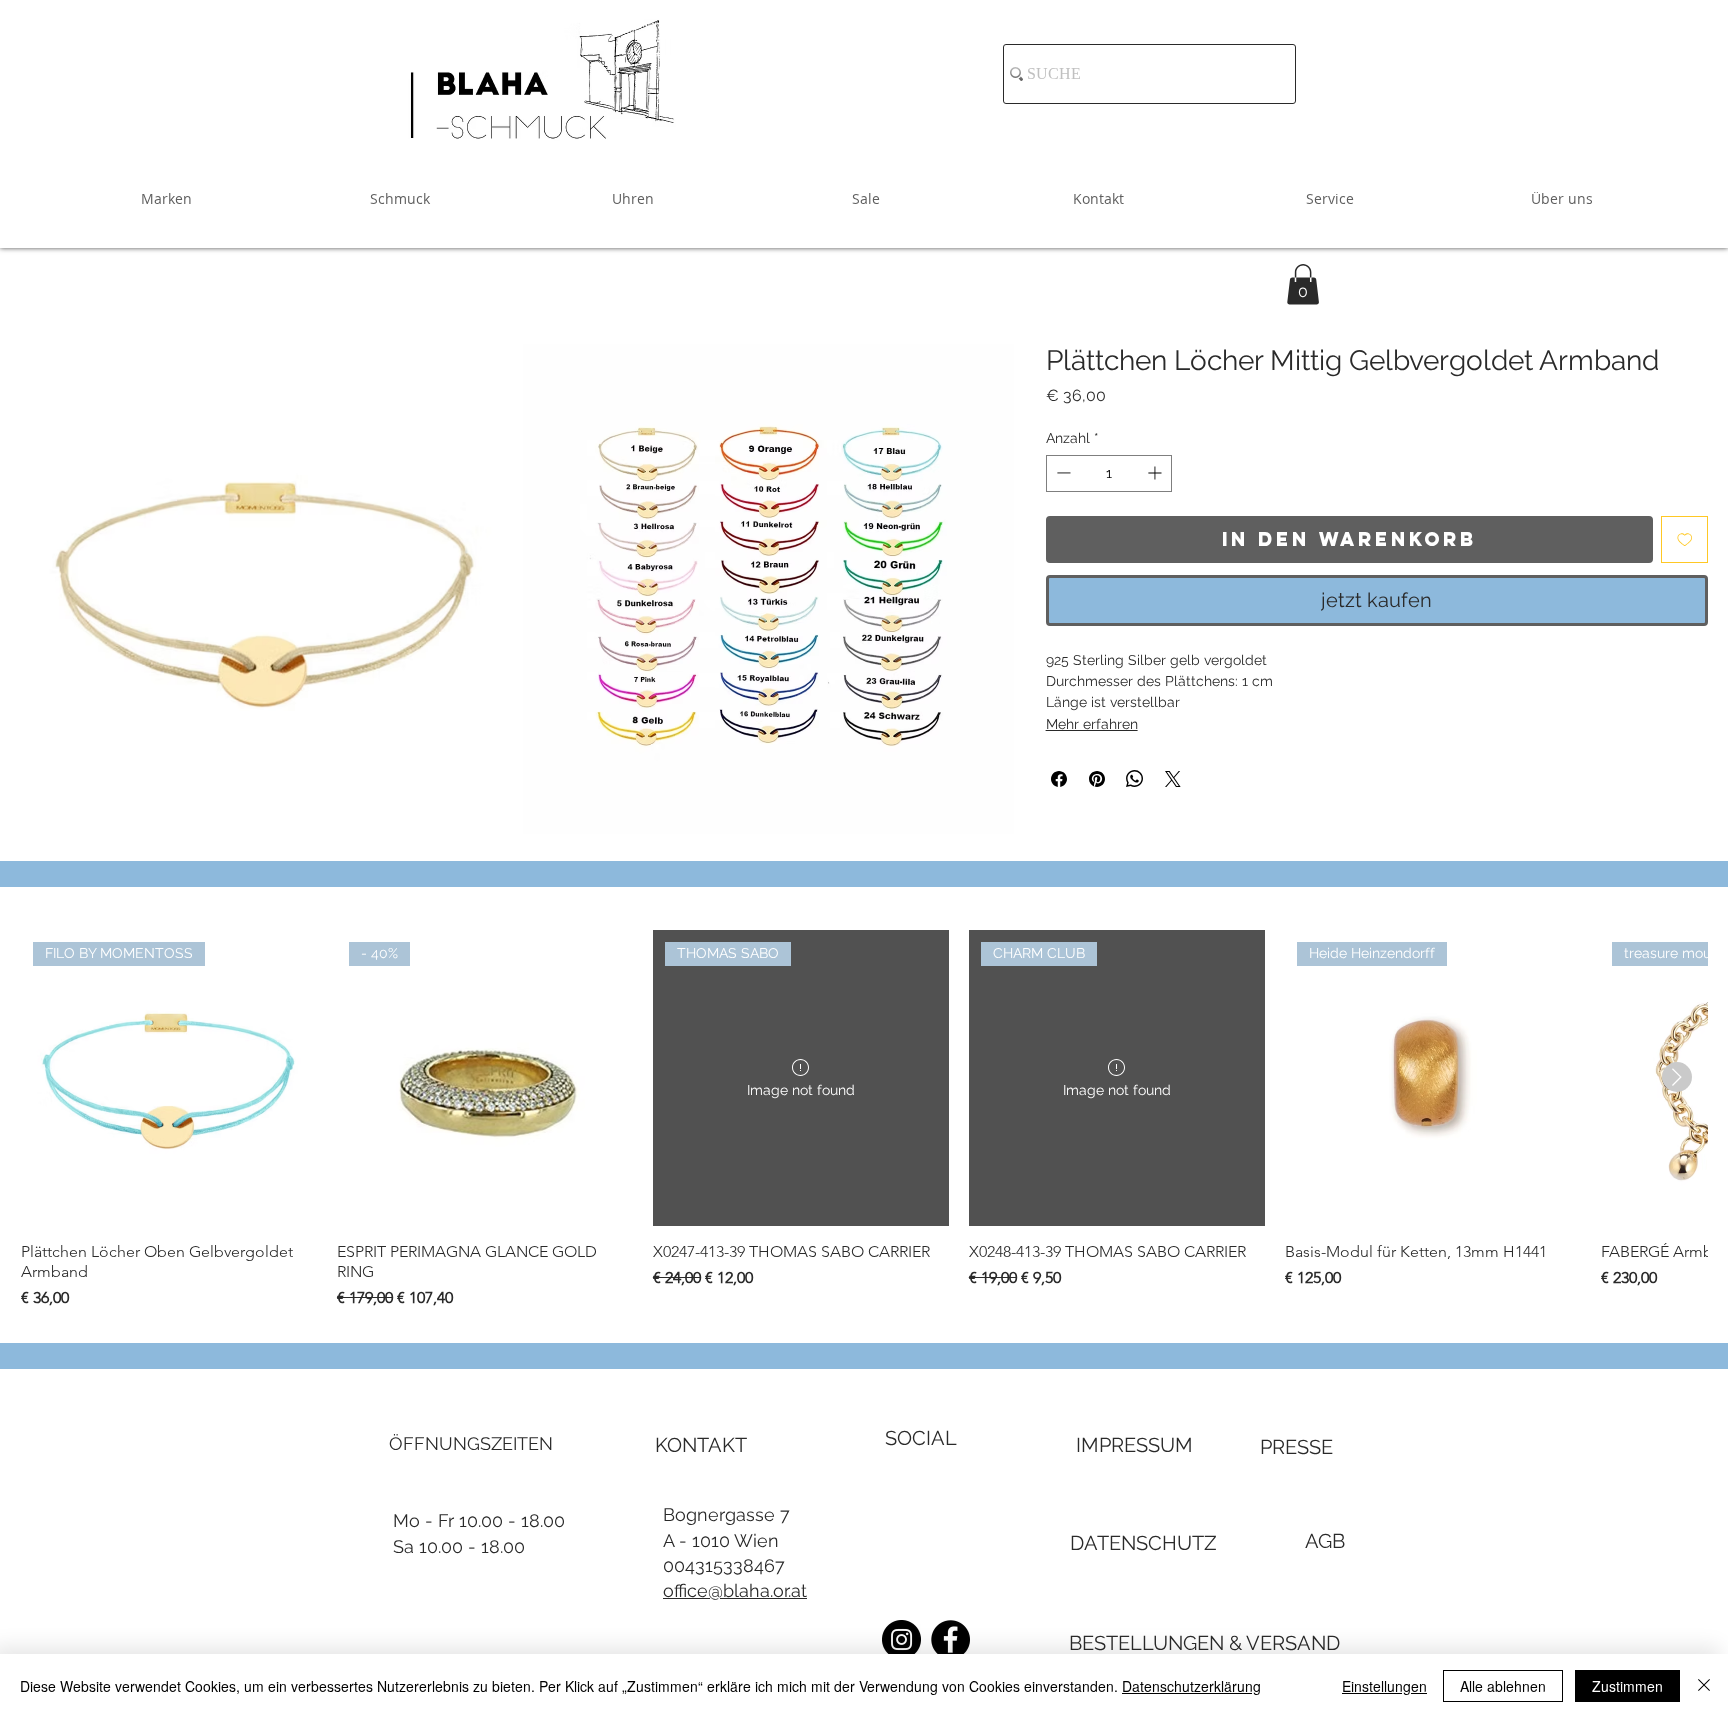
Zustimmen (1627, 1686)
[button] (1303, 284)
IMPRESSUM (1134, 1445)
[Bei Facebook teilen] (1059, 779)
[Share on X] (1173, 779)
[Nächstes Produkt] (1677, 1077)
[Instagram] (901, 1639)
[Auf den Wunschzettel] (1685, 539)
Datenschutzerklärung (1191, 1686)
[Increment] (1156, 472)
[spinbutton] (1109, 472)
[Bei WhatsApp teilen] (1135, 779)
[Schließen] (1704, 1686)
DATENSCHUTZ (1143, 1543)
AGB (1325, 1541)
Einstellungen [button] (1384, 1686)
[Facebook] (950, 1639)
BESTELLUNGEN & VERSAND (1204, 1643)
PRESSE (1296, 1447)
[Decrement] (1061, 472)
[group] (864, 1120)
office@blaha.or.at (735, 1590)
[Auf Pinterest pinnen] (1097, 779)
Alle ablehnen (1503, 1686)
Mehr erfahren (1092, 724)
